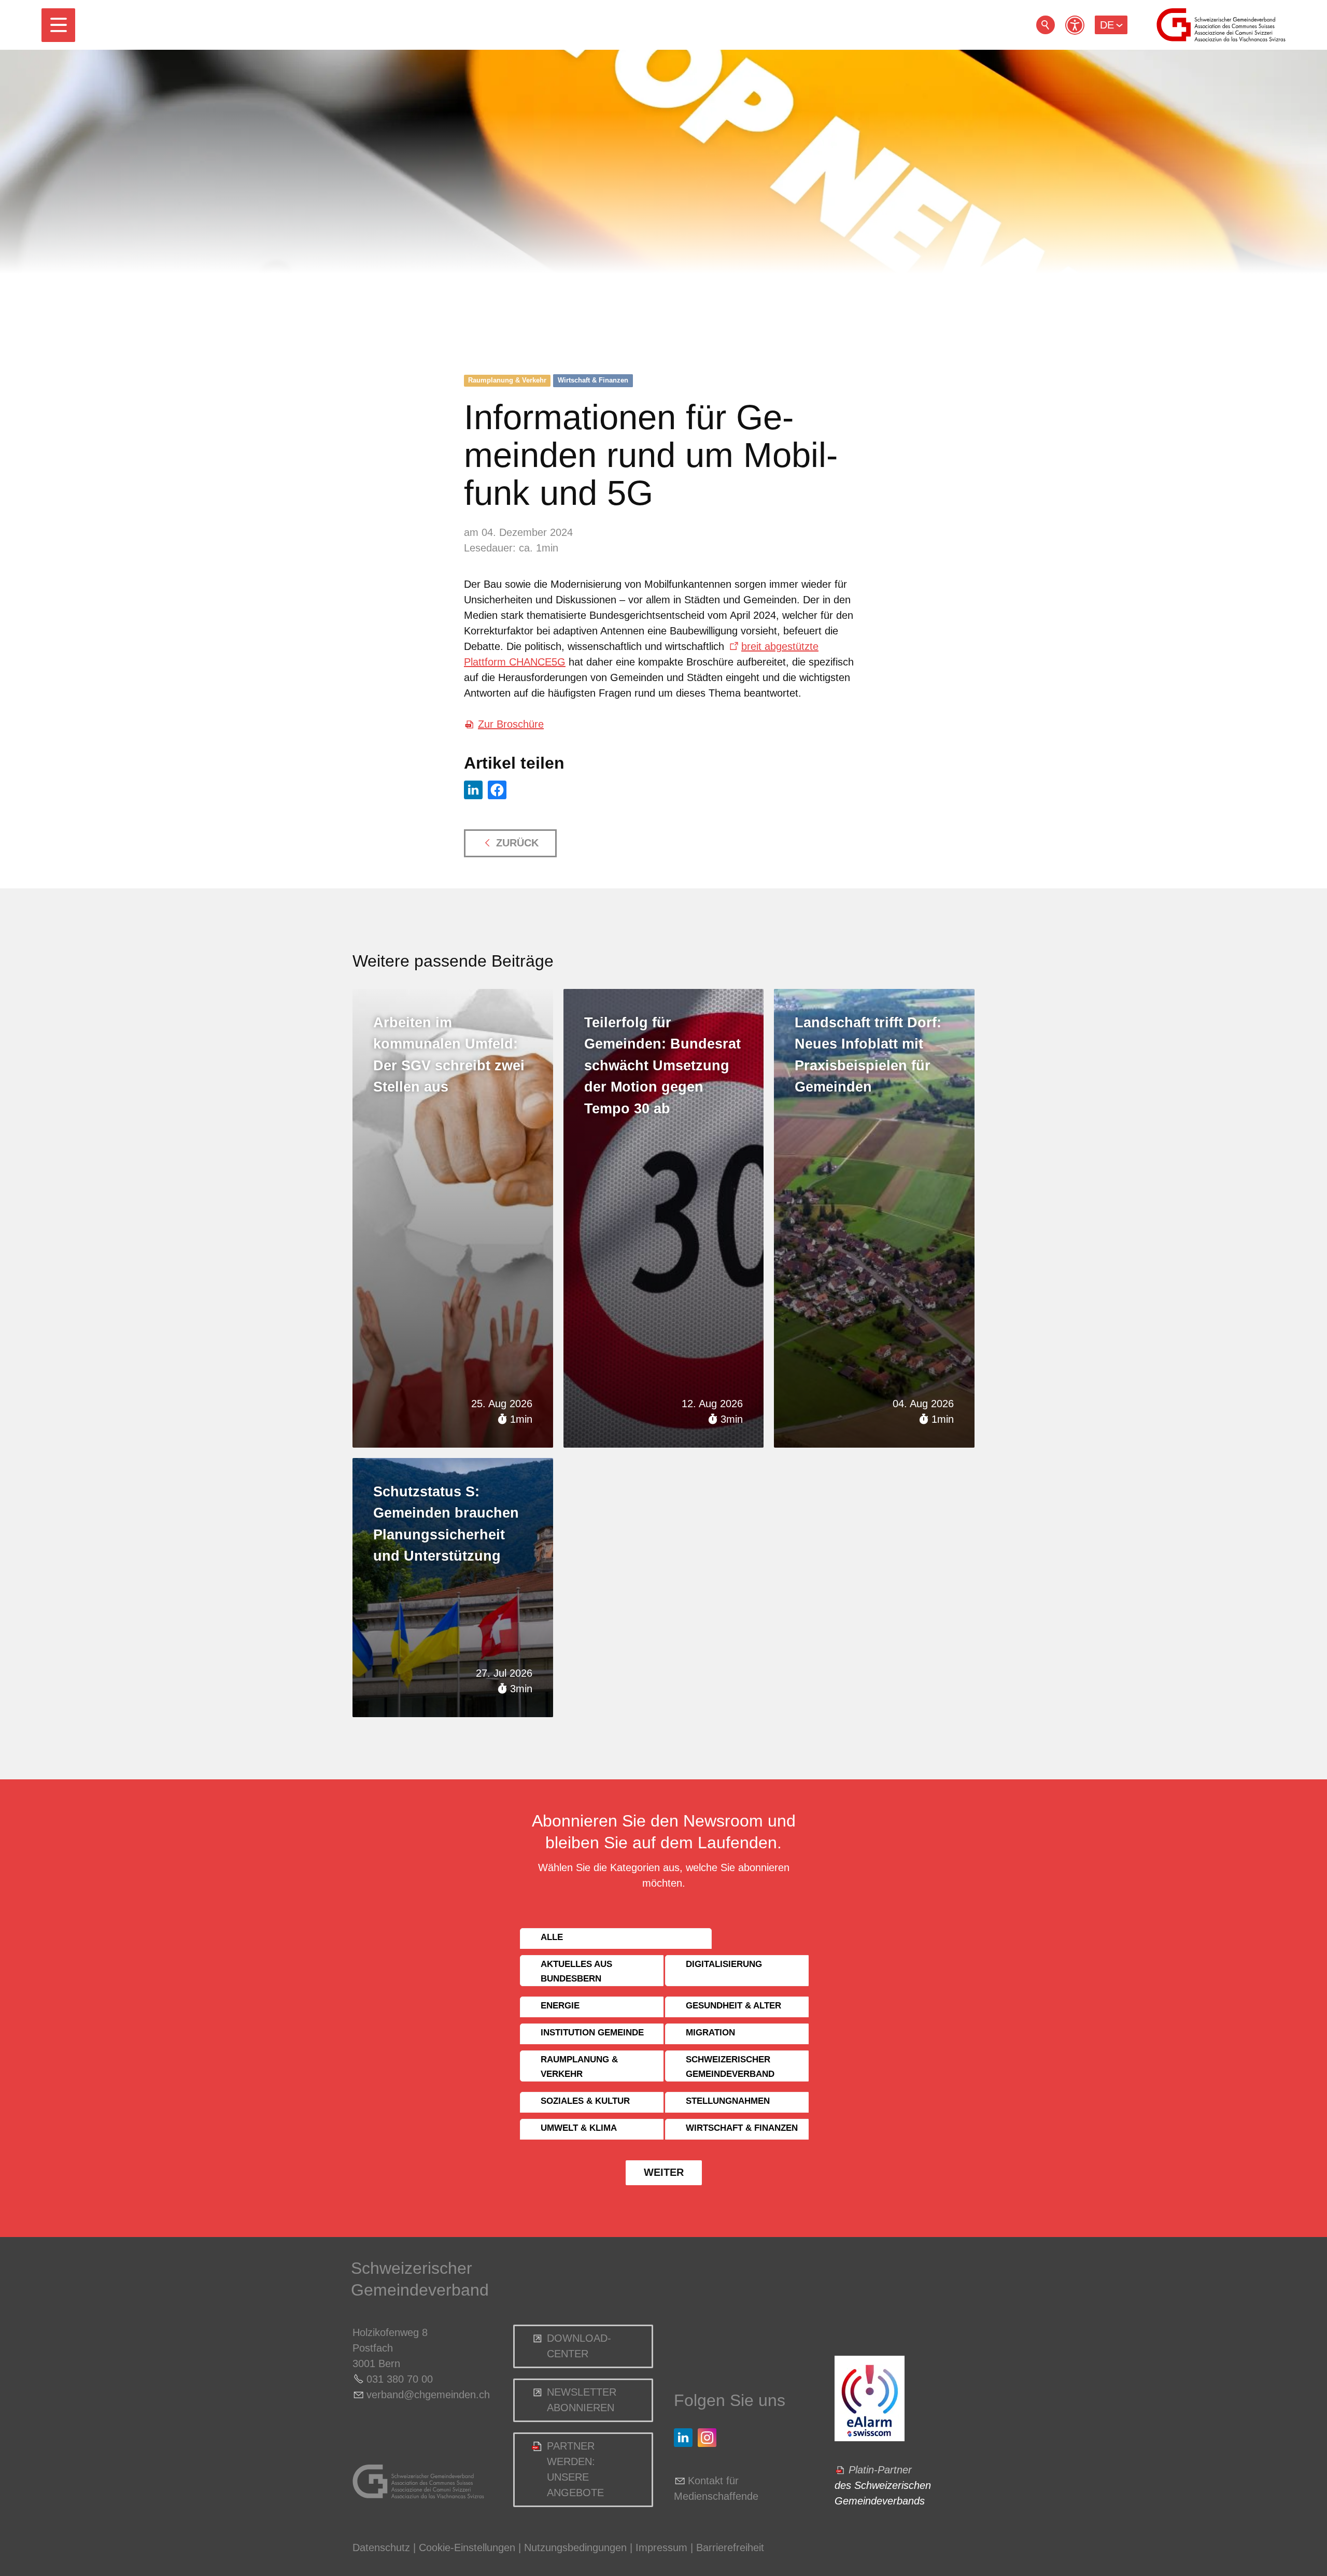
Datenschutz (381, 2547)
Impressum (661, 2547)
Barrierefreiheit (730, 2547)
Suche (1046, 25)
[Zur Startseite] (1221, 25)
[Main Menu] (58, 25)
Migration (710, 2033)
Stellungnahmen (728, 2101)
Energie (560, 2006)
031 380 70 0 (397, 2379)
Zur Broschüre (511, 724)
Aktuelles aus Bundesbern (576, 1971)
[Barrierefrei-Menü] (1075, 25)
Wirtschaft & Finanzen (593, 380)
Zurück (517, 843)
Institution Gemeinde (592, 2033)
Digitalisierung (724, 1964)
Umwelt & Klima (579, 2128)
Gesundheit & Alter (733, 2006)
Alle (552, 1937)
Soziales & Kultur (585, 2101)
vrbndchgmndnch (428, 2395)
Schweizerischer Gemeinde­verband (730, 2067)
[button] (58, 25)
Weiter (664, 2172)
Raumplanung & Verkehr (507, 380)
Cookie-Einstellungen (469, 2547)
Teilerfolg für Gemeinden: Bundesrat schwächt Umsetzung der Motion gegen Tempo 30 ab (662, 1066)
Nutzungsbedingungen (575, 2547)
